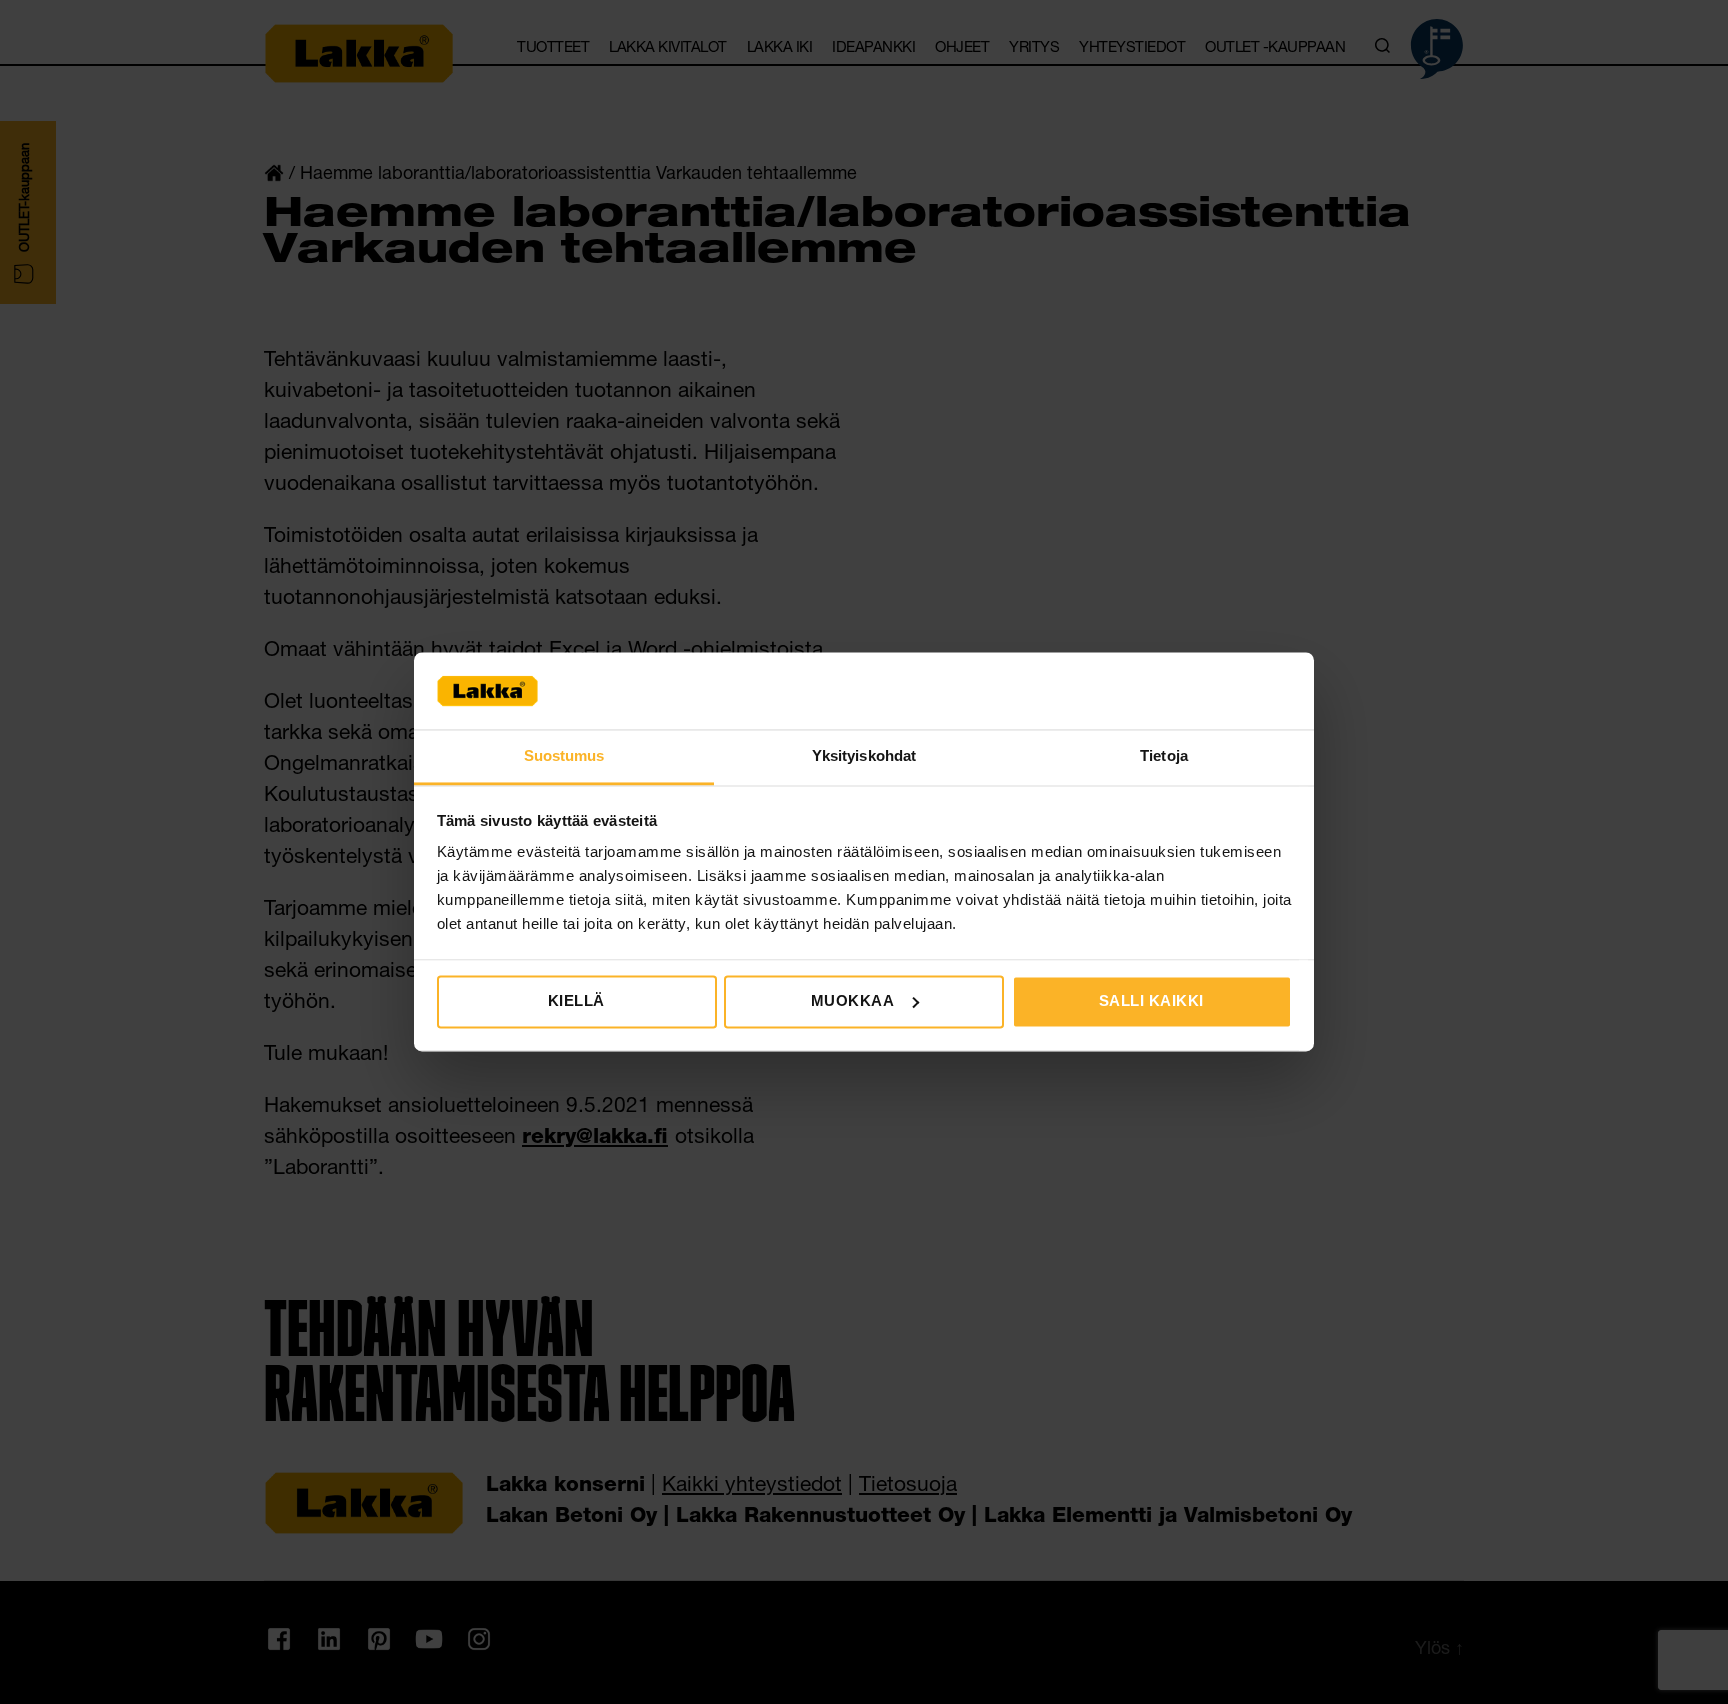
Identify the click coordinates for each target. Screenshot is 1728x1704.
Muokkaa (853, 1000)
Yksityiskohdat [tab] (864, 755)
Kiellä (576, 1000)
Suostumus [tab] (564, 755)
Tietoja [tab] (1164, 755)
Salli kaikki (1151, 1000)
